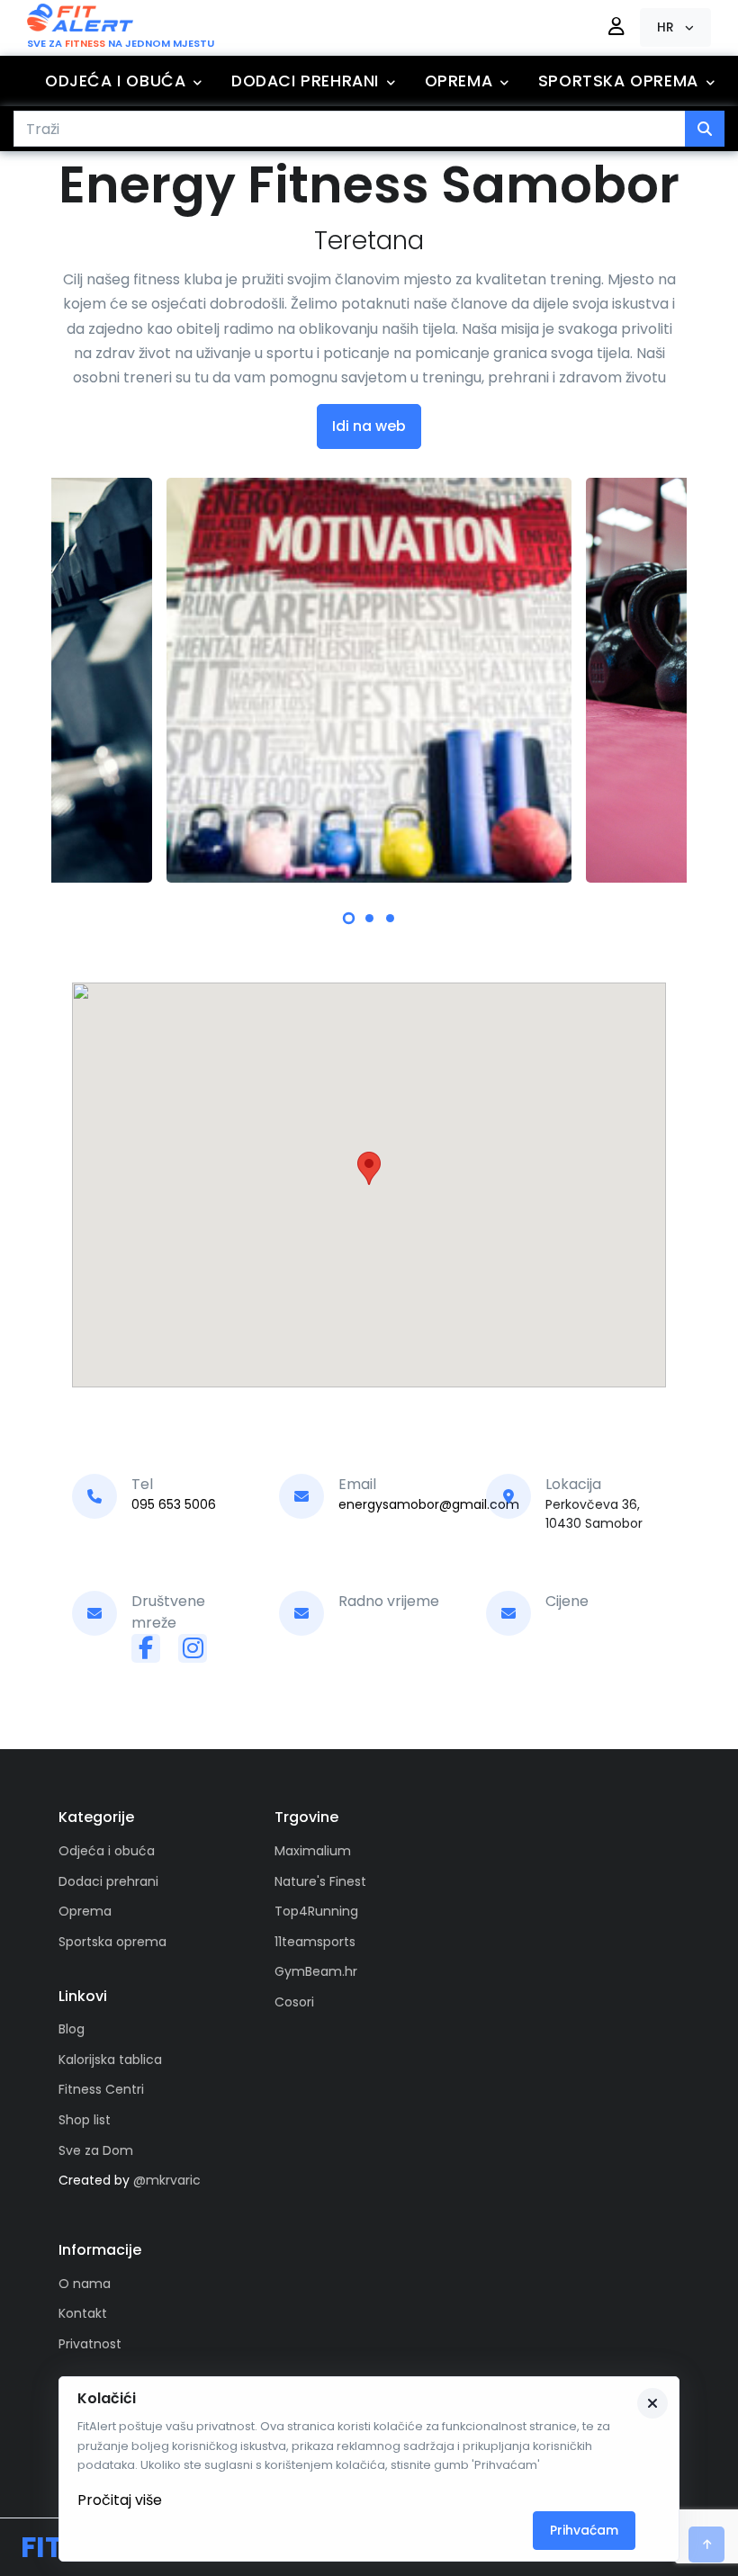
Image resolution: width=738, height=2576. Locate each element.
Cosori (294, 2002)
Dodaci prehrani (305, 81)
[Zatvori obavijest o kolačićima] (652, 2403)
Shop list (85, 2120)
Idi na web (369, 426)
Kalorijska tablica (110, 2060)
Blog (72, 2029)
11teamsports (315, 1942)
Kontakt (83, 2313)
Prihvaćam (584, 2530)
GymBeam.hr (316, 1971)
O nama (85, 2284)
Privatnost (90, 2344)
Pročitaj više (120, 2500)
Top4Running (316, 1911)
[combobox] (350, 129)
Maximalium (313, 1851)
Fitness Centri (101, 2089)
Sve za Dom (96, 2150)
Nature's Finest (320, 1881)
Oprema (459, 81)
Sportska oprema (618, 81)
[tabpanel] (369, 680)
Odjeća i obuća (115, 81)
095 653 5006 (174, 1504)
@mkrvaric (167, 2180)
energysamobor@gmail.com (429, 1504)
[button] (675, 27)
